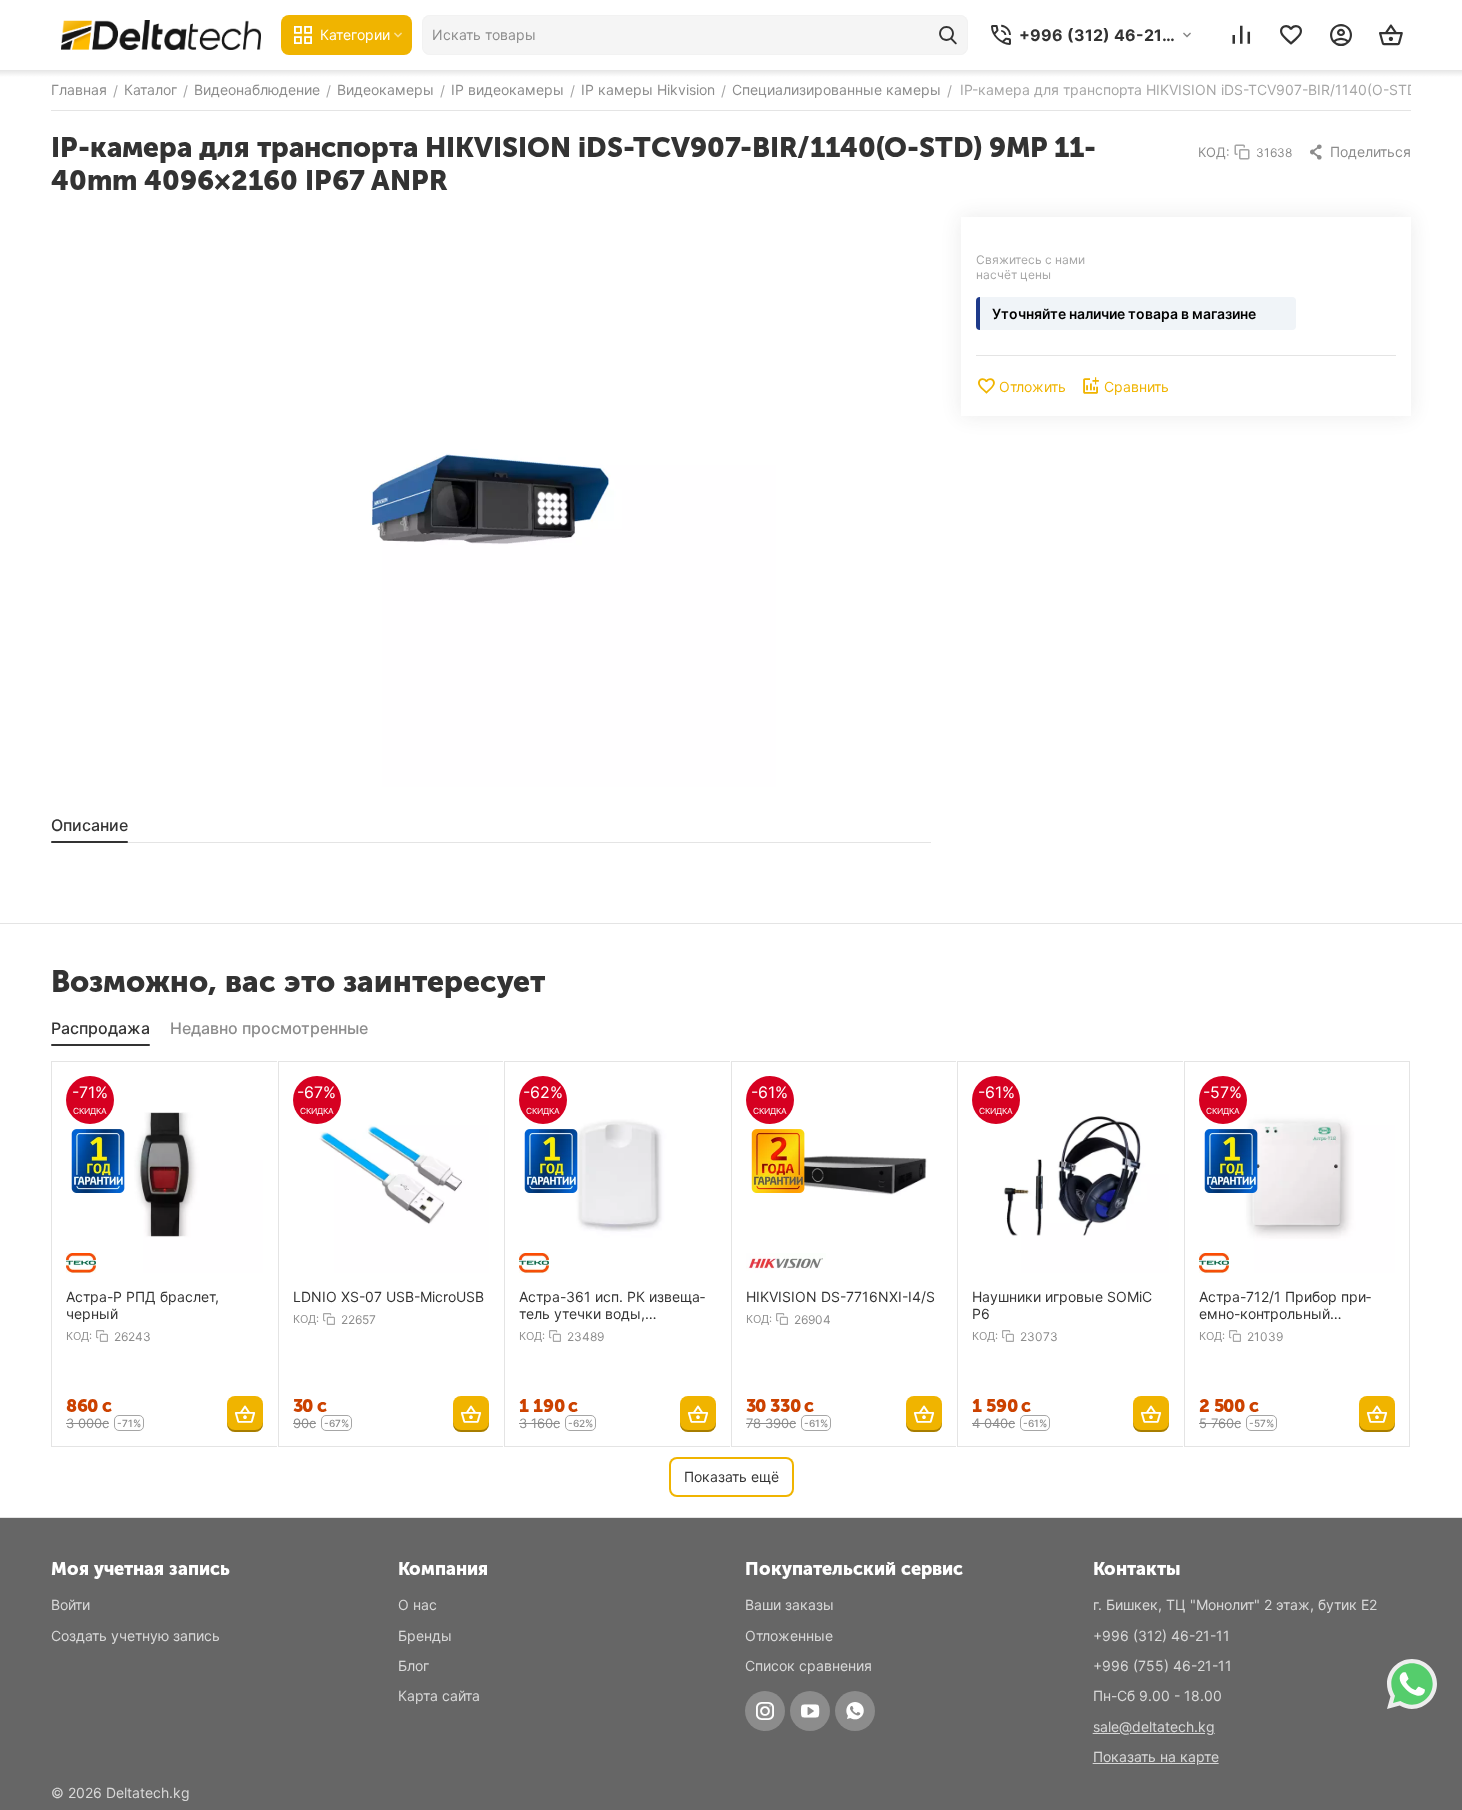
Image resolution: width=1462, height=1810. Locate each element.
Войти (70, 1604)
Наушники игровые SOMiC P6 (1062, 1305)
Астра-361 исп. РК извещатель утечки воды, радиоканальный (612, 1305)
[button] (1359, 152)
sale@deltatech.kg (1154, 1726)
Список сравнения (808, 1665)
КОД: (1214, 152)
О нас (417, 1604)
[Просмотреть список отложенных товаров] (1291, 35)
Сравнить (1136, 386)
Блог (413, 1665)
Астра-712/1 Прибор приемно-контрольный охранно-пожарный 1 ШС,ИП (1285, 1305)
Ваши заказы (789, 1604)
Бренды (425, 1635)
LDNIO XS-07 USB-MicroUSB (388, 1296)
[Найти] (948, 35)
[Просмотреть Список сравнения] (1241, 35)
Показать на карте (1156, 1756)
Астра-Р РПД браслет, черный (142, 1305)
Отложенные (789, 1635)
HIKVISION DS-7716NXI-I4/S (840, 1296)
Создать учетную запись (135, 1635)
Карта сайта (439, 1695)
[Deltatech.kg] (161, 34)
